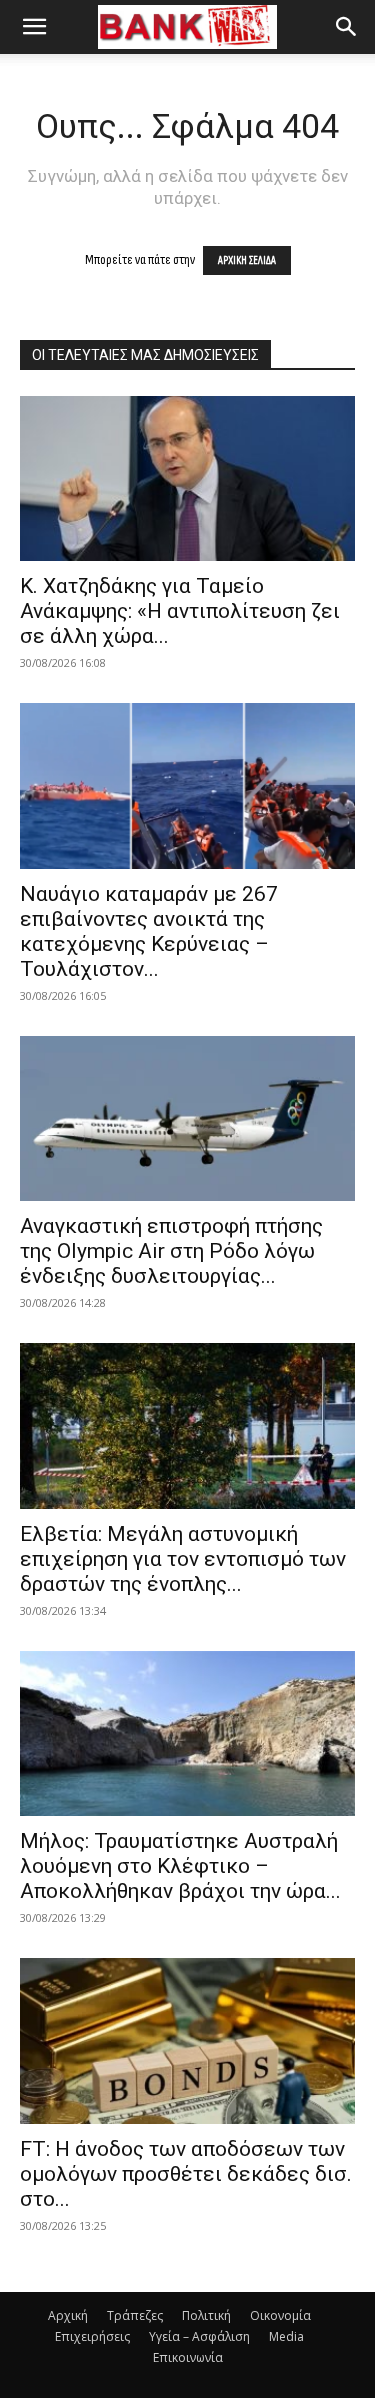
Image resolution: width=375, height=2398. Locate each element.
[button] (34, 27)
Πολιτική (206, 2315)
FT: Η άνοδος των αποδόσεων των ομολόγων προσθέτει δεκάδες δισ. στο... (186, 2174)
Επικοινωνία (188, 2357)
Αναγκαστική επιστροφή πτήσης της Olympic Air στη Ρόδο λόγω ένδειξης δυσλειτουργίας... (171, 1251)
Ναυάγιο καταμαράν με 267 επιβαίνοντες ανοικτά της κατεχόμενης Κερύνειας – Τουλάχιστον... (149, 931)
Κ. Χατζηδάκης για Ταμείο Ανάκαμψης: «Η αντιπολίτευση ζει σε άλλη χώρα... (180, 611)
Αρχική (68, 2315)
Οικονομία (280, 2315)
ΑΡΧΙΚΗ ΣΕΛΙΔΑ (247, 260)
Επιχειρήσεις (92, 2336)
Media (286, 2336)
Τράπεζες (135, 2315)
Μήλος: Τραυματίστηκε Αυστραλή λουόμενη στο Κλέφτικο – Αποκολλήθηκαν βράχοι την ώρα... (180, 1866)
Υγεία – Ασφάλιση (199, 2336)
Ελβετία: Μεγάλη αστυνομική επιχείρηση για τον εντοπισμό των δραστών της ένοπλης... (183, 1559)
